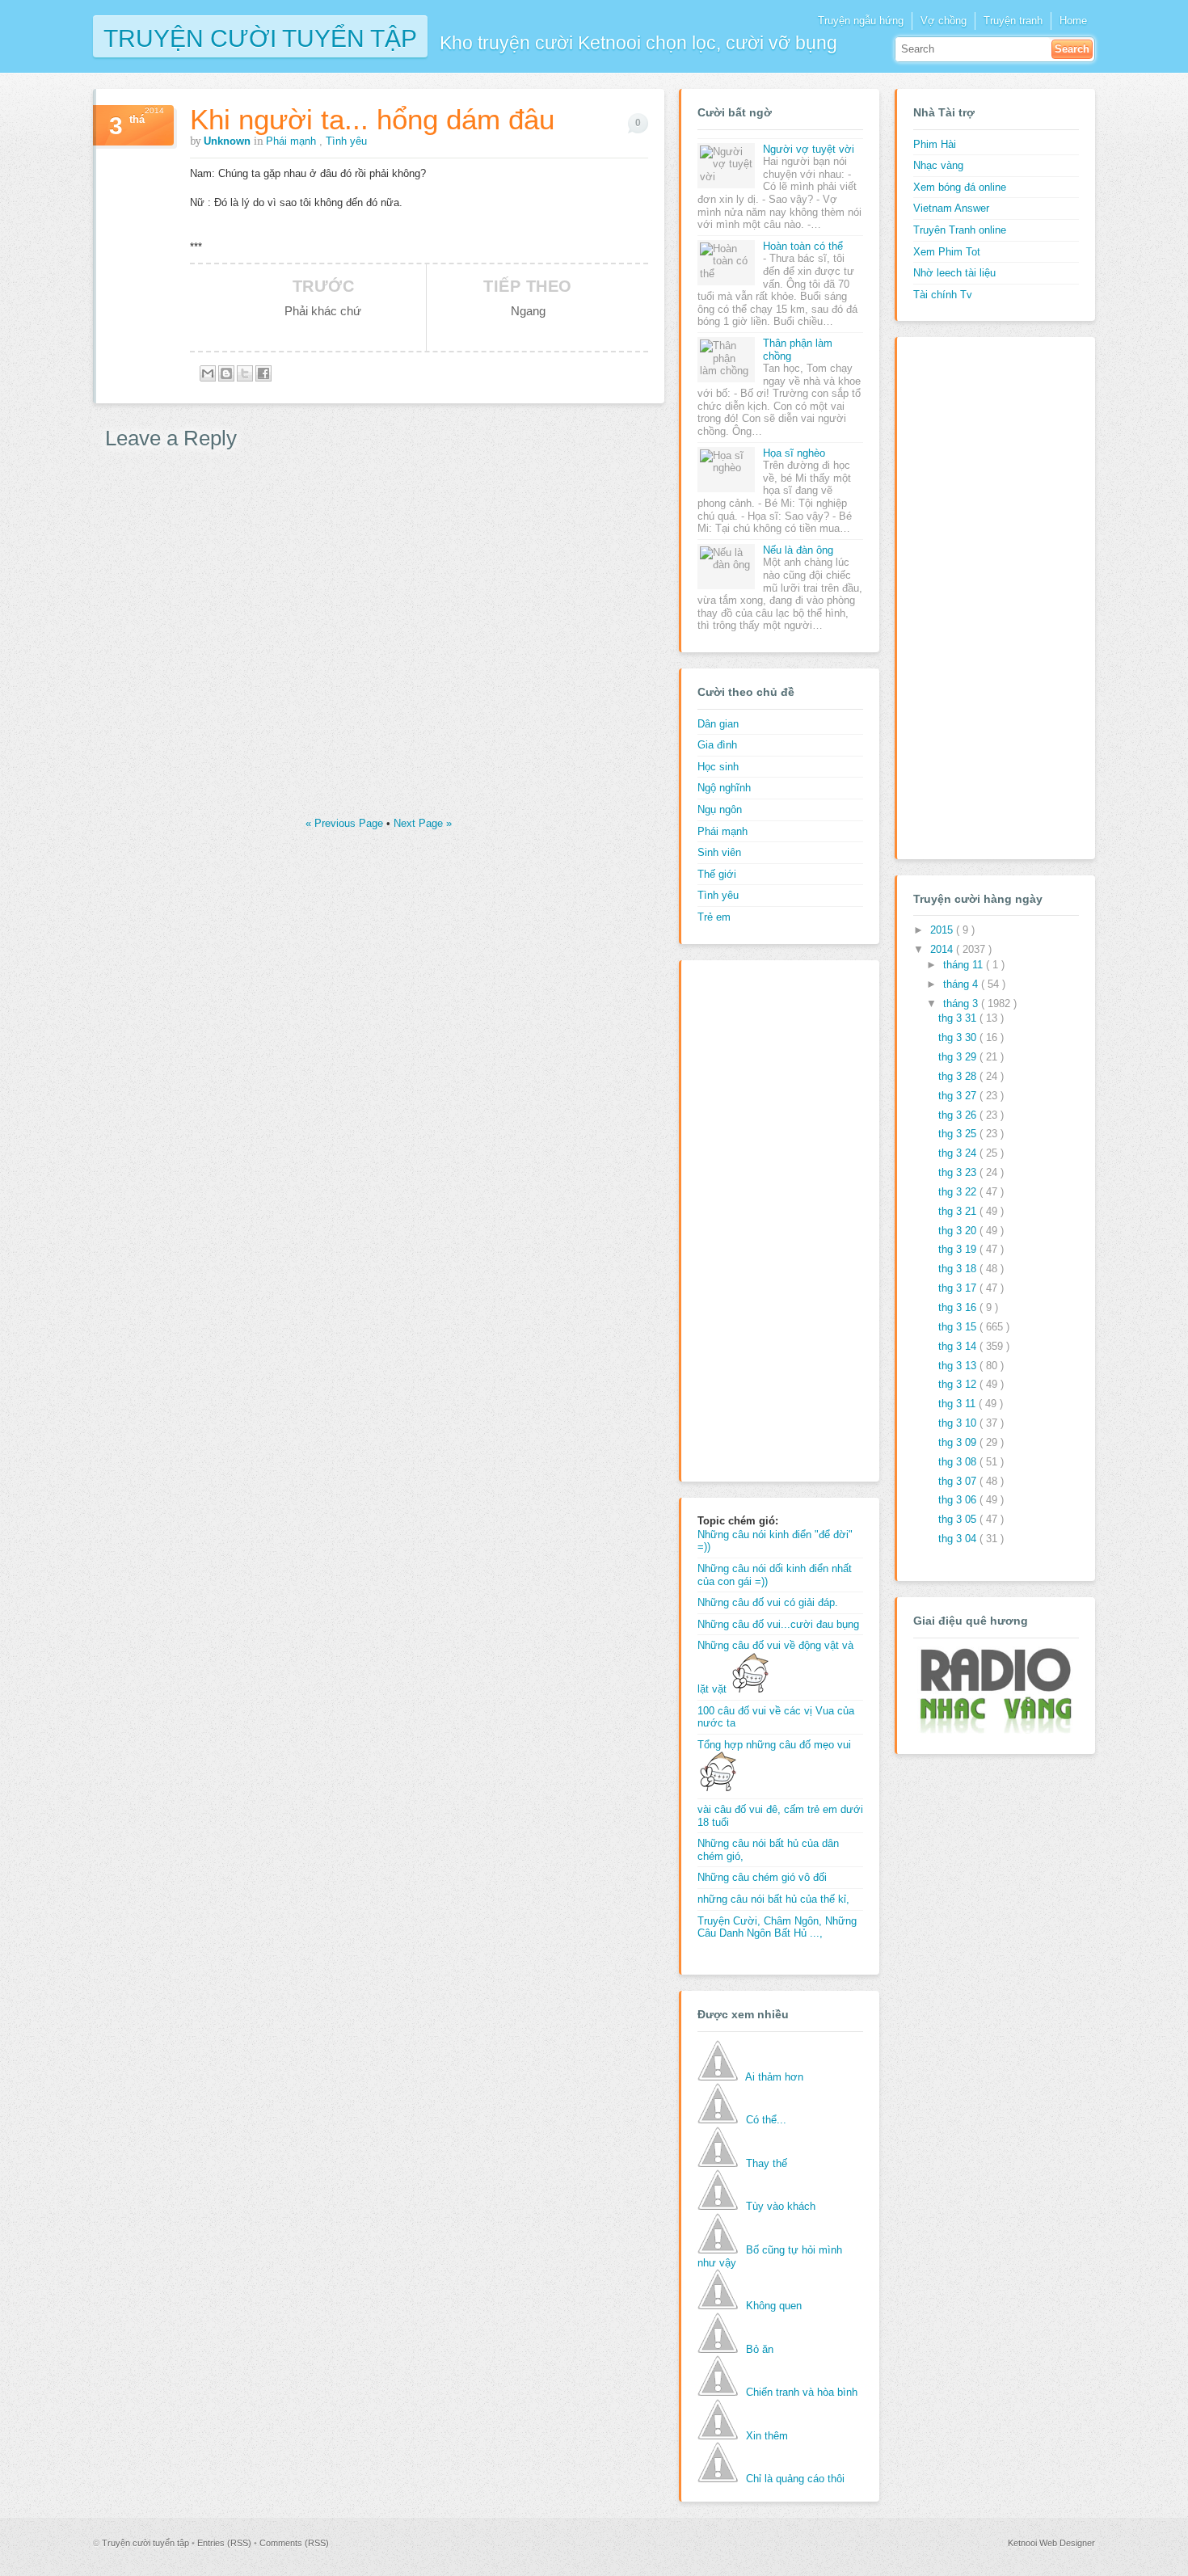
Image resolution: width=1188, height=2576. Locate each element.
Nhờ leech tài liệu (954, 273)
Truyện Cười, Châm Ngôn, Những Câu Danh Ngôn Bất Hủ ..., (777, 1927)
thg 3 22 (959, 1192)
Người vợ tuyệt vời (809, 149)
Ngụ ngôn (720, 809)
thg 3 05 (959, 1519)
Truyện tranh (1013, 21)
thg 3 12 (959, 1384)
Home (1073, 21)
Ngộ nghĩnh (724, 788)
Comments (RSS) (294, 2543)
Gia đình (717, 745)
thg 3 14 (959, 1346)
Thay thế (767, 2163)
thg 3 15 (959, 1327)
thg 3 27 (959, 1096)
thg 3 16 (959, 1307)
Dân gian (718, 724)
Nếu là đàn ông (798, 550)
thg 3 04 (959, 1539)
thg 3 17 (959, 1288)
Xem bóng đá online (960, 187)
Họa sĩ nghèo (794, 453)
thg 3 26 (959, 1115)
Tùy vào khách (781, 2206)
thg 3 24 (959, 1153)
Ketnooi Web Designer (1051, 2543)
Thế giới (717, 874)
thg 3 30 (959, 1037)
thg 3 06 (959, 1500)
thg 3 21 (959, 1211)
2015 (943, 930)
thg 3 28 (959, 1076)
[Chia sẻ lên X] (245, 373)
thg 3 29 (959, 1057)
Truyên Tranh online (960, 230)
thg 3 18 (959, 1269)
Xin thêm (767, 2436)
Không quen (774, 2306)
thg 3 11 (958, 1404)
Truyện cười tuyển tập (260, 37)
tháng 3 (962, 1003)
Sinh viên (719, 852)
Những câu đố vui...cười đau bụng (778, 1624)
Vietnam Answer (951, 208)
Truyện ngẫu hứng (861, 21)
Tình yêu (346, 141)
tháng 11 (965, 965)
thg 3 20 (959, 1231)
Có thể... (766, 2120)
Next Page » (423, 823)
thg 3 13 (959, 1366)
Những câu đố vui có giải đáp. (768, 1602)
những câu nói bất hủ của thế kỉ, (773, 1899)
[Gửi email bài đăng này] (208, 373)
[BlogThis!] (226, 373)
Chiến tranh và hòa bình (802, 2392)
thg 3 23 (959, 1172)
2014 (943, 949)
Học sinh (718, 767)
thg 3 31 (959, 1018)
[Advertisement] (762, 1219)
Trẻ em (714, 917)
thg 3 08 (959, 1462)
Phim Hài (935, 144)
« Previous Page (346, 823)
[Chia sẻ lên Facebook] (263, 373)
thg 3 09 (959, 1442)
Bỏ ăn (760, 2349)
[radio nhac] (994, 1730)
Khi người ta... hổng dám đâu (372, 119)
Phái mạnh (293, 141)
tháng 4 (962, 984)
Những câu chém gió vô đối (762, 1877)
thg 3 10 (959, 1423)
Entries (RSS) (225, 2543)
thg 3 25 (959, 1134)
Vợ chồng (944, 21)
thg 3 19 (959, 1249)
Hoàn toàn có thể (803, 246)
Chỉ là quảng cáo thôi (795, 2479)
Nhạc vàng (938, 165)
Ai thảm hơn (774, 2077)
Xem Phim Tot (947, 252)
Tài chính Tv (943, 295)
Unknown (229, 141)
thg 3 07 (959, 1481)
